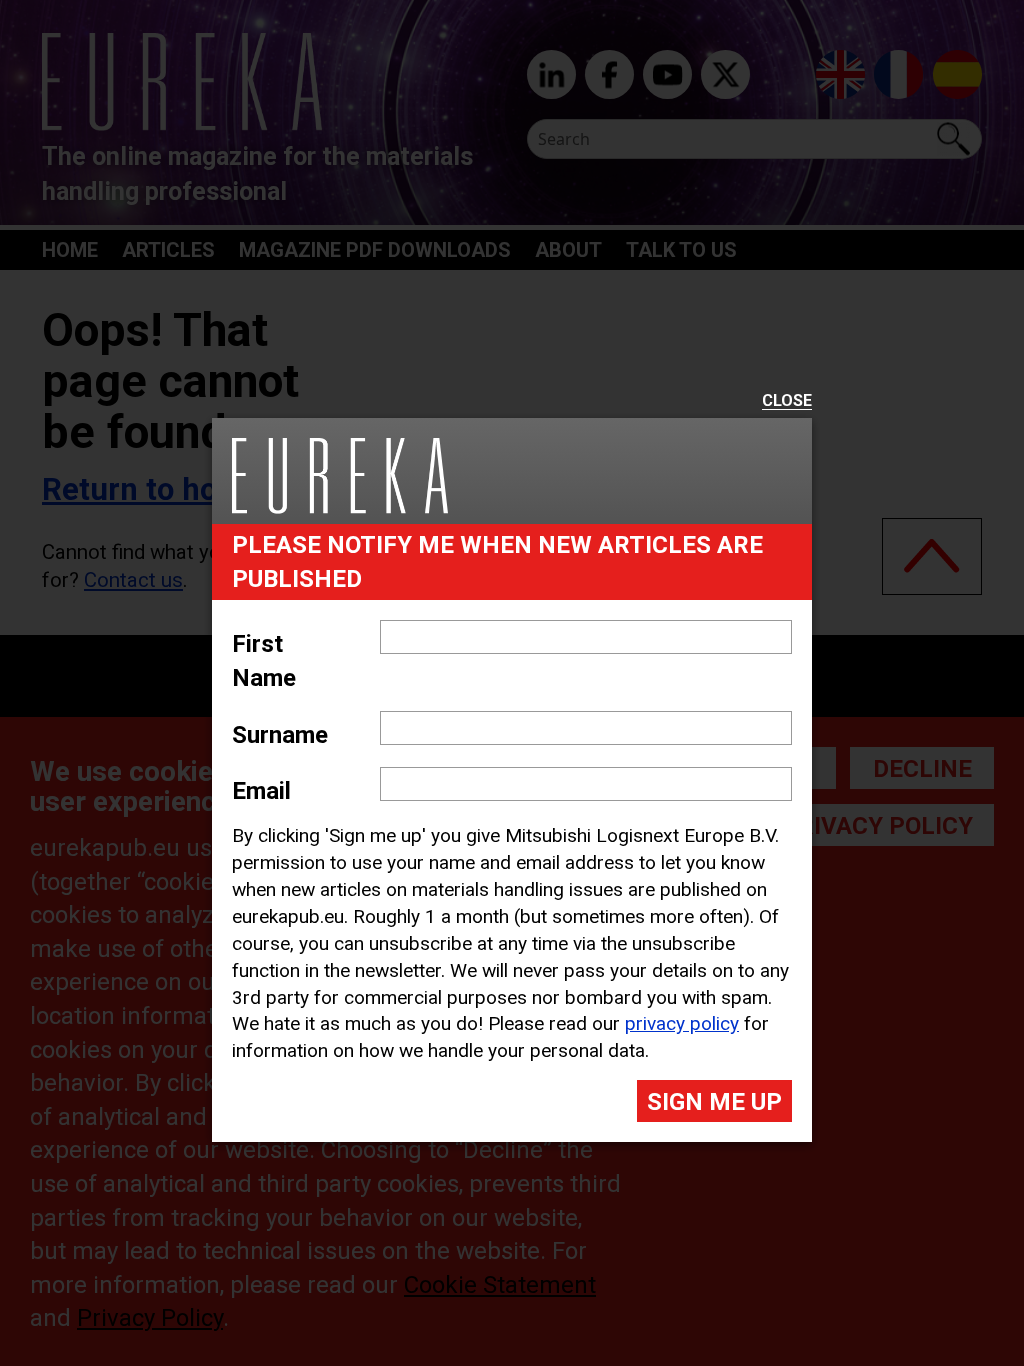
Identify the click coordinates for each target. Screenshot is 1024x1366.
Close (787, 401)
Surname (280, 735)
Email (261, 791)
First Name (264, 661)
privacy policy (682, 1023)
